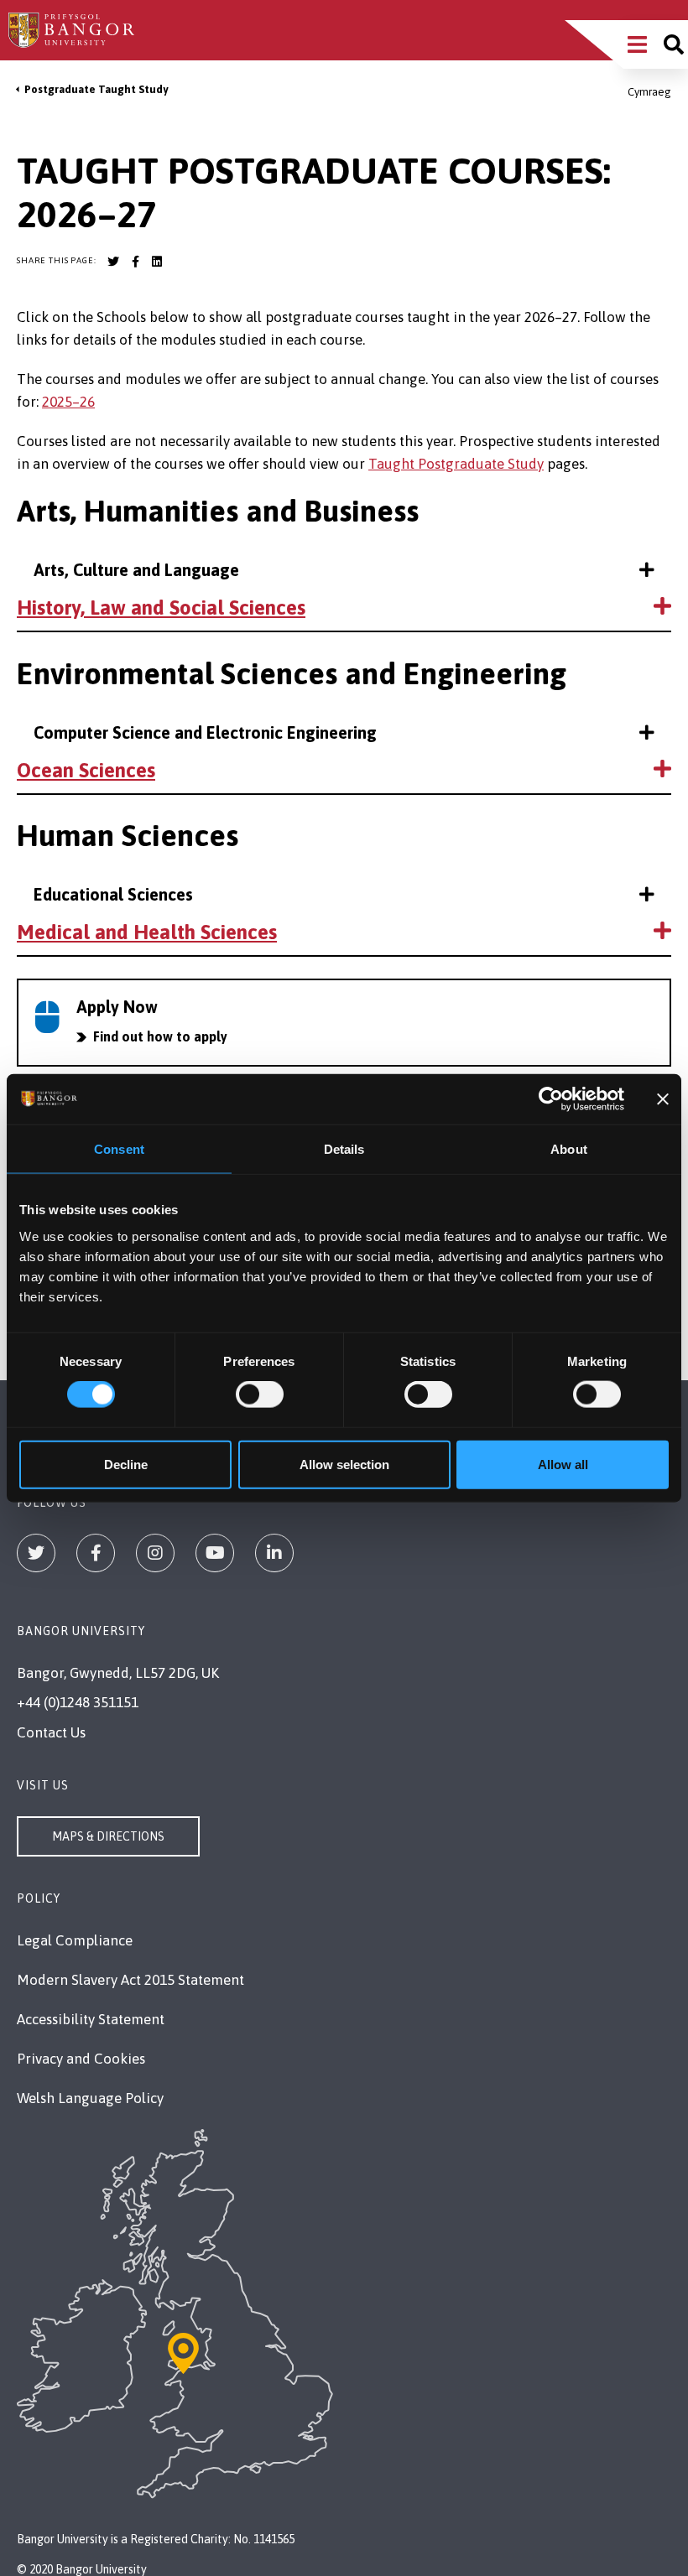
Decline (126, 1464)
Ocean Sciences (86, 770)
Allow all (563, 1464)
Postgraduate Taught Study (96, 89)
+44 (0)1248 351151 (78, 1702)
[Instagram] (155, 1553)
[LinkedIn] (274, 1553)
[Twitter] (36, 1553)
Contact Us (51, 1732)
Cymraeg (649, 92)
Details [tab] (344, 1149)
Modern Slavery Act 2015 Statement (130, 1980)
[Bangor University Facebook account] (135, 262)
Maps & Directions (108, 1836)
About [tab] (569, 1149)
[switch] (260, 1394)
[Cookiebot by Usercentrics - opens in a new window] (551, 1099)
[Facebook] (96, 1553)
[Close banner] (663, 1099)
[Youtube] (215, 1553)
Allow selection (344, 1464)
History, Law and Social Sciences (161, 608)
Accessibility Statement (91, 2019)
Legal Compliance (75, 1940)
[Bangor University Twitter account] (113, 262)
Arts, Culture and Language (136, 570)
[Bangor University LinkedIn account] (157, 262)
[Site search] (674, 44)
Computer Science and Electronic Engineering (205, 732)
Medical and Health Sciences (147, 932)
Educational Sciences (113, 894)
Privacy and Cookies (81, 2059)
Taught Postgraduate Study (456, 464)
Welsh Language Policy (90, 2098)
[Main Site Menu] (637, 44)
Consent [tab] (119, 1149)
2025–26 (68, 402)
